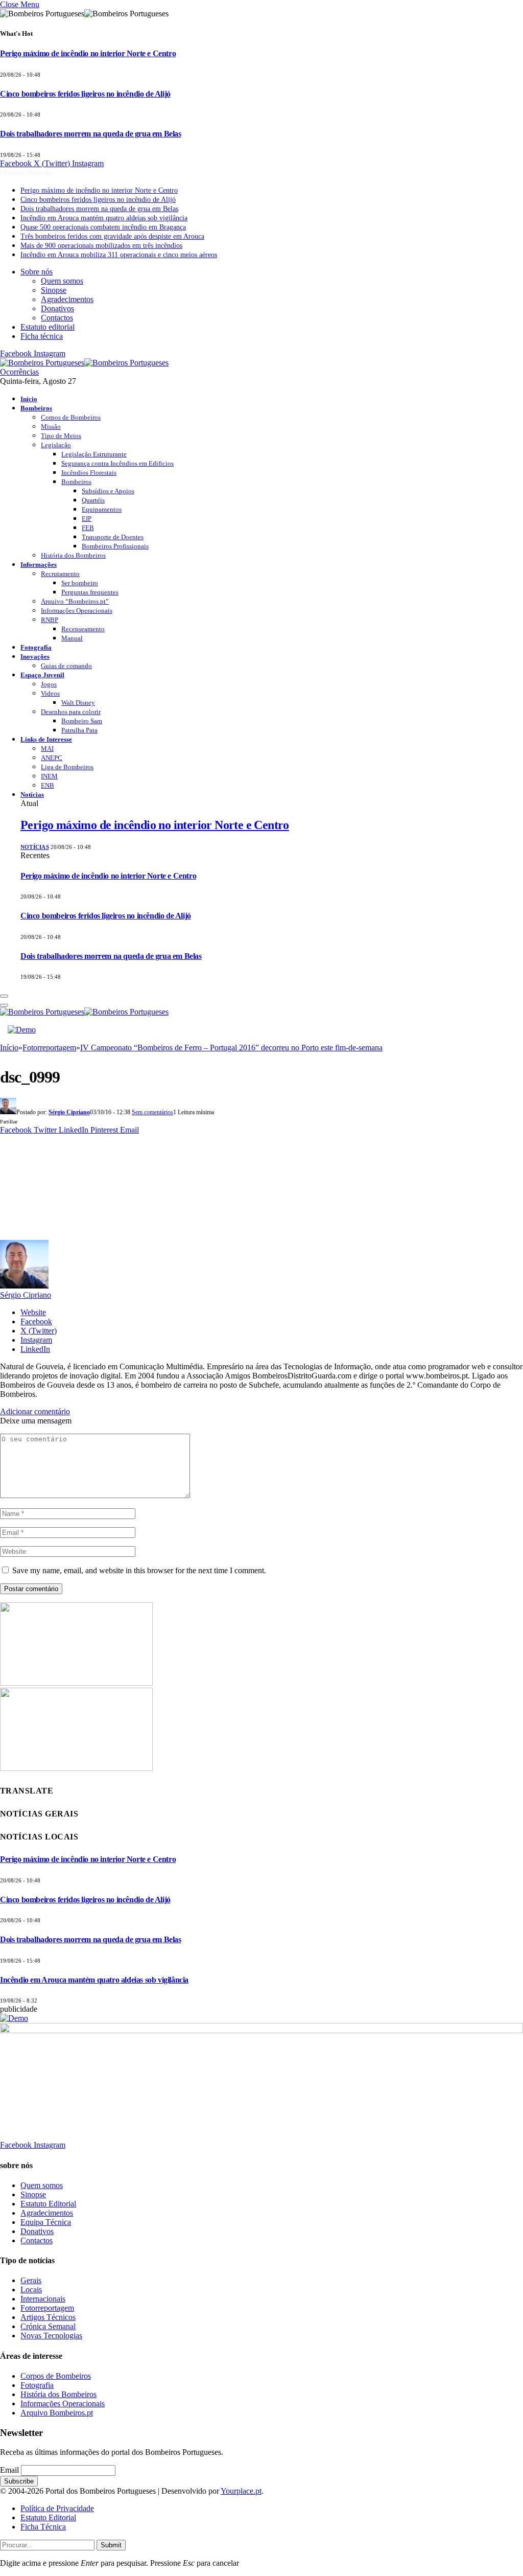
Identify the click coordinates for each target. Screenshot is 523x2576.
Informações (39, 565)
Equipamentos (102, 509)
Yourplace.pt (241, 2491)
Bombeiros (36, 408)
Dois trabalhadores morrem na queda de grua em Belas (91, 134)
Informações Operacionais (77, 611)
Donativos (57, 308)
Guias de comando (66, 666)
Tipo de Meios (61, 436)
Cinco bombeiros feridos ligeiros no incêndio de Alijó (85, 94)
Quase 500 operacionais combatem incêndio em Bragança (103, 227)
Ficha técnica (42, 336)
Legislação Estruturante (94, 454)
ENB (47, 785)
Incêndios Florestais (89, 473)
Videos (50, 693)
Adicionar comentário (35, 1411)
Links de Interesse (46, 739)
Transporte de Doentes (113, 537)
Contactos (57, 318)
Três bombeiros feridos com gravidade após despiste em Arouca (112, 236)
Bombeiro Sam (82, 721)
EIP (87, 519)
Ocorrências (19, 372)
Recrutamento (60, 574)
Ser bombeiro (80, 583)
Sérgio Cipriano (69, 1112)
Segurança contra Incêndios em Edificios (117, 463)
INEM (49, 776)
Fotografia (36, 647)
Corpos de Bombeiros (71, 417)
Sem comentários (152, 1112)
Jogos (49, 684)
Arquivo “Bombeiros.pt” (75, 601)
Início (29, 399)
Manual (72, 638)
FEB (88, 528)
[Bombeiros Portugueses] (84, 363)
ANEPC (52, 758)
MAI (47, 749)
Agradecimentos (67, 299)
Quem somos (62, 281)
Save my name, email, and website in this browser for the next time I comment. (139, 1570)
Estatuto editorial (47, 327)
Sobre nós (37, 272)
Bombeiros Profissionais (115, 546)
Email (9, 2470)
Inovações (35, 657)
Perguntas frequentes (90, 592)
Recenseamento (83, 629)
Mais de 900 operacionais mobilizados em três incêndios (101, 246)
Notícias (32, 795)
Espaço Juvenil (42, 675)
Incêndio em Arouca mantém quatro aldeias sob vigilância (104, 218)
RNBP (50, 620)
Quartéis (93, 500)
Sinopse (54, 290)
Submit (111, 2545)
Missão (51, 427)
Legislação (56, 445)
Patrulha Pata (79, 730)
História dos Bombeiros (73, 555)
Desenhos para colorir (71, 712)
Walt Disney (78, 703)
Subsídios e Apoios (108, 491)
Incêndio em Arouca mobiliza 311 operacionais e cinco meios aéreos (119, 255)
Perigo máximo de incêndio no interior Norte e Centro (88, 53)
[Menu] (4, 996)
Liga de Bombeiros (67, 767)
